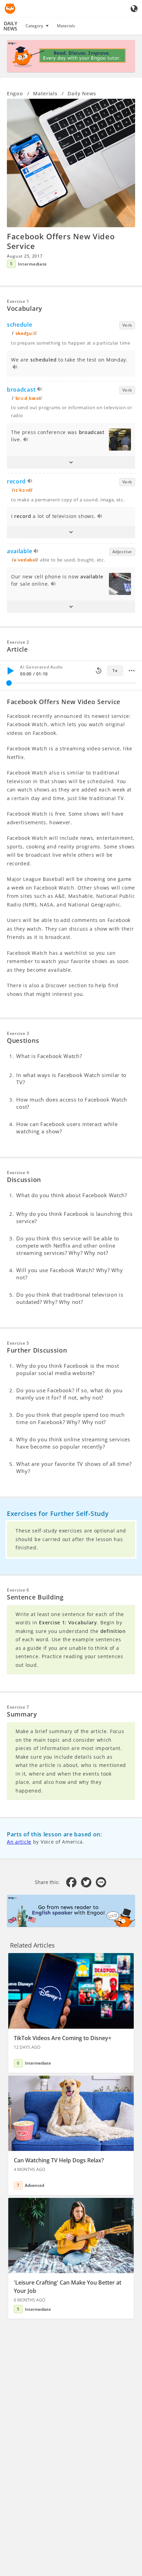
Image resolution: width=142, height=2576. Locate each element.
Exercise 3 (18, 1033)
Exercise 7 (18, 1707)
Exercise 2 (18, 642)
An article (19, 1842)
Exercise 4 (18, 1172)
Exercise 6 (18, 1590)
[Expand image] (71, 163)
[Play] (10, 671)
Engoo (15, 93)
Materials (66, 26)
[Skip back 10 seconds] (99, 671)
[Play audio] (15, 368)
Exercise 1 (18, 301)
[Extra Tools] (132, 671)
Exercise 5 (18, 1343)
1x (115, 670)
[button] (71, 462)
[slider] (9, 683)
